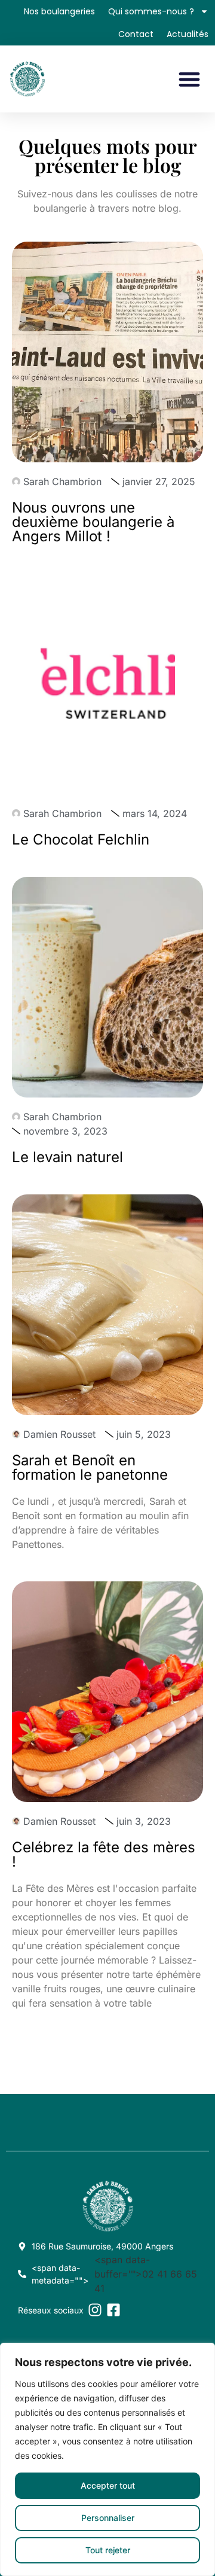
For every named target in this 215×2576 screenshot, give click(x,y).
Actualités (188, 34)
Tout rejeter (108, 2550)
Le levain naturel (67, 1157)
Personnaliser (108, 2518)
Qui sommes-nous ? (151, 11)
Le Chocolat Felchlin (81, 839)
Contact (136, 34)
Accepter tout (108, 2485)
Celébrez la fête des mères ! (104, 1854)
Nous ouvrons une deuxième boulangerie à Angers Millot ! (93, 522)
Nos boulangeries (59, 11)
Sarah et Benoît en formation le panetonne (90, 1467)
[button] (189, 79)
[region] (107, 2459)
